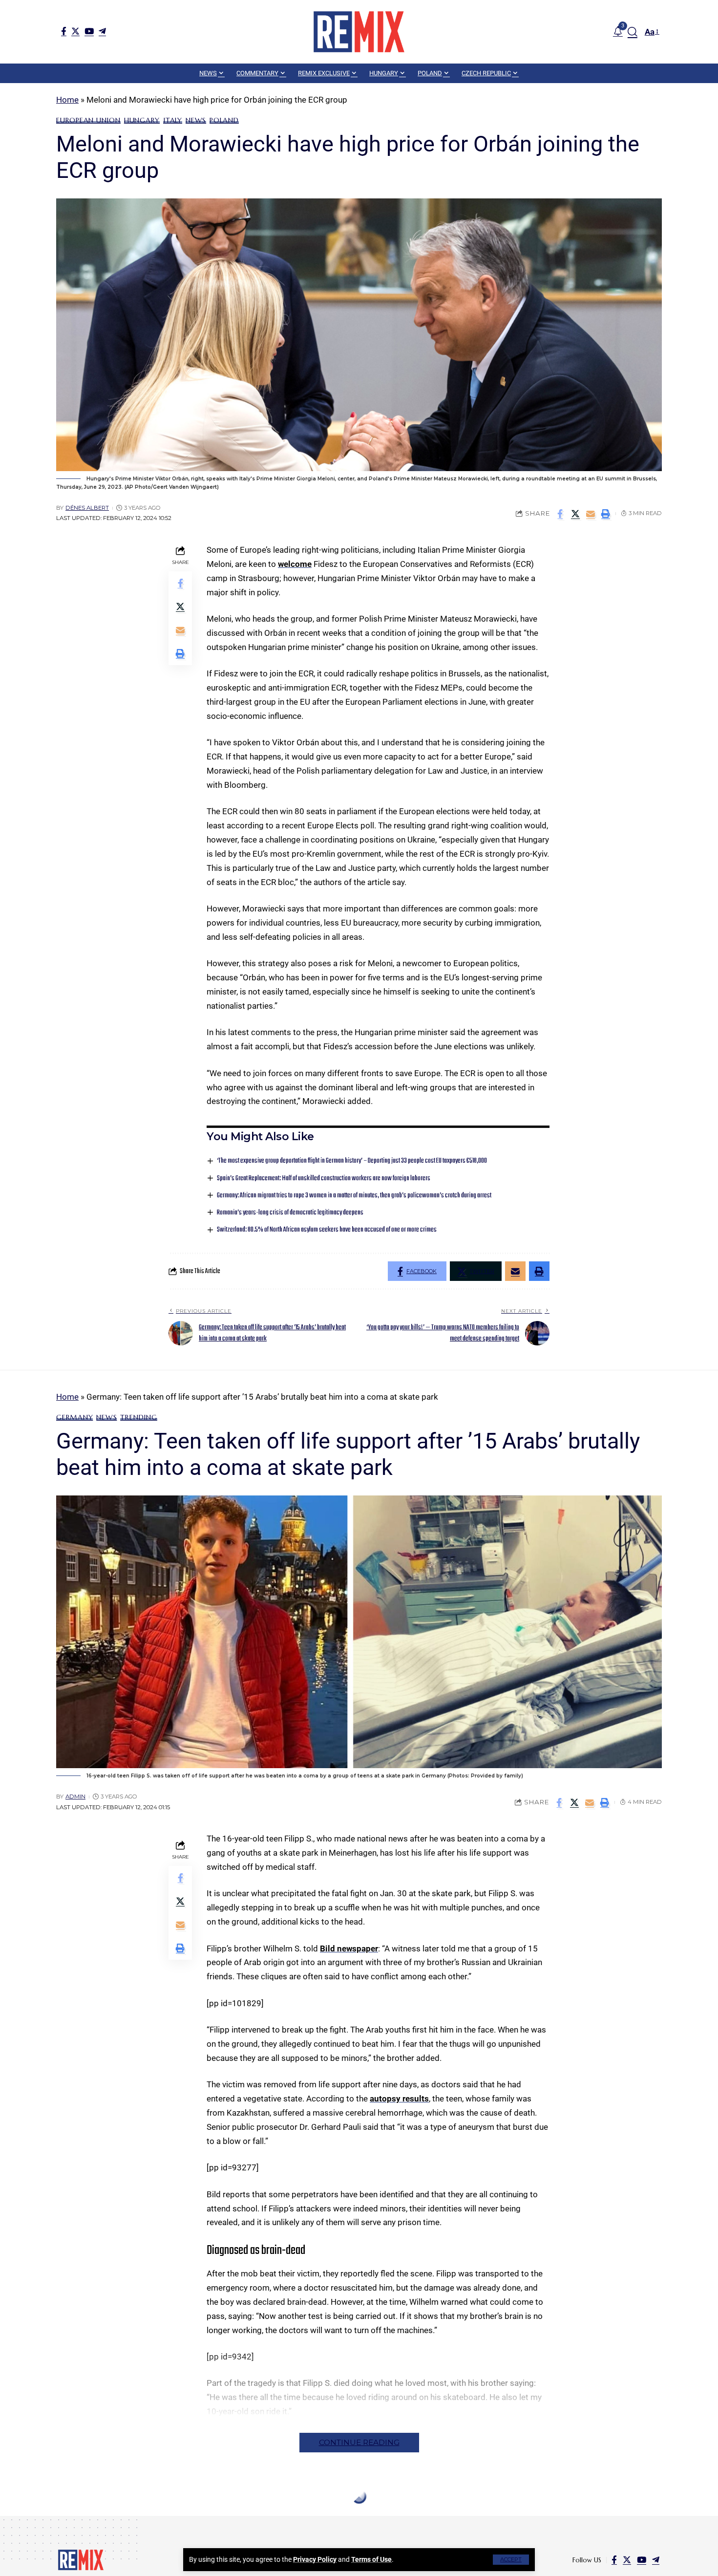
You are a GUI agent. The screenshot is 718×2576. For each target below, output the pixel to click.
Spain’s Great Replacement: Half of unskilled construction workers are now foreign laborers (324, 1179)
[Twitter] (75, 31)
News (196, 120)
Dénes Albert (87, 508)
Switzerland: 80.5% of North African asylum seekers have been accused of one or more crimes (327, 1230)
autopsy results (399, 2099)
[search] (633, 32)
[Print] (606, 514)
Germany (74, 1417)
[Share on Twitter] (575, 514)
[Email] (591, 514)
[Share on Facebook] (560, 514)
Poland (224, 120)
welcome (295, 564)
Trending (138, 1417)
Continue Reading (359, 2442)
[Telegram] (102, 31)
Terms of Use (371, 2559)
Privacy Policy (315, 2559)
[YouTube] (89, 31)
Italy (173, 120)
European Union (88, 120)
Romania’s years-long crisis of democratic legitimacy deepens (290, 1213)
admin (75, 1797)
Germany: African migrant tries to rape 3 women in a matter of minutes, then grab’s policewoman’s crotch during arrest (354, 1196)
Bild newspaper (349, 1948)
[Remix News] (359, 32)
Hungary (142, 120)
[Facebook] (64, 31)
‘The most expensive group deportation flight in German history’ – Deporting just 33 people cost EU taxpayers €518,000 (352, 1161)
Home (67, 100)
